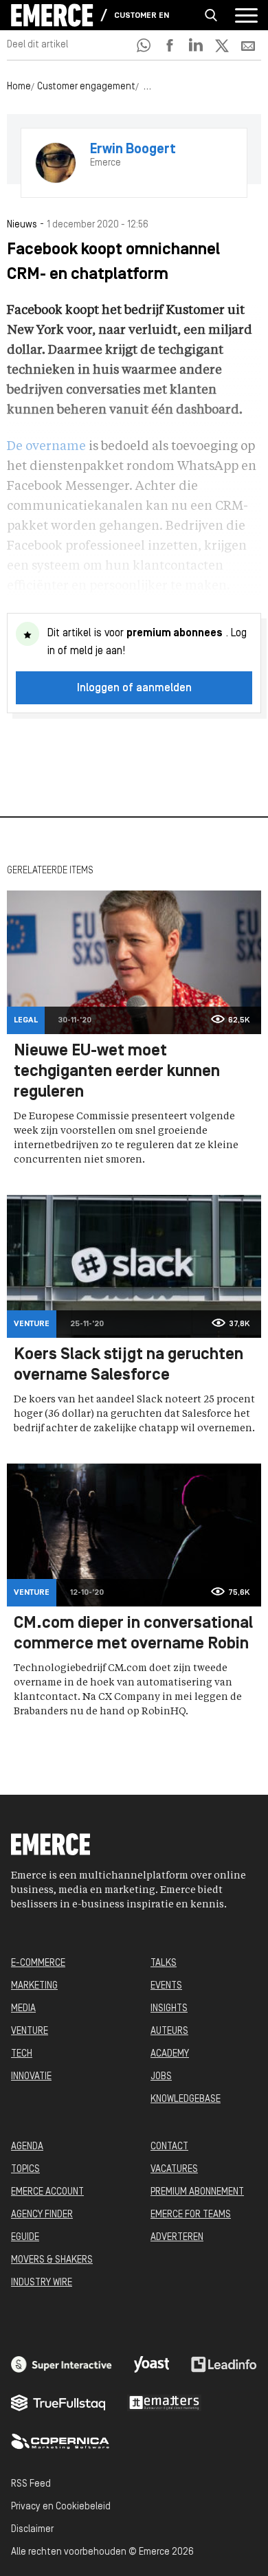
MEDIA (23, 2009)
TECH (22, 2054)
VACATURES (174, 2170)
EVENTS (166, 1986)
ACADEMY (170, 2054)
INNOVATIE (31, 2077)
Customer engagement (142, 16)
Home (19, 87)
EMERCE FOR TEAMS (191, 2215)
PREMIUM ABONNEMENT (197, 2192)
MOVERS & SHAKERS (52, 2260)
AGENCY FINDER (42, 2215)
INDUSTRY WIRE (42, 2283)
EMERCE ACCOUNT (47, 2192)
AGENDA (27, 2147)
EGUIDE (25, 2238)
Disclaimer (32, 2530)
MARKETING (34, 1986)
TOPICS (25, 2170)
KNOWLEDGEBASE (186, 2099)
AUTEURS (169, 2031)
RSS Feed (31, 2484)
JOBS (161, 2077)
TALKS (164, 1963)
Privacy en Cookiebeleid (61, 2507)
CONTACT (169, 2147)
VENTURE (30, 2031)
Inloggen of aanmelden (134, 688)
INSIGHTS (169, 2009)
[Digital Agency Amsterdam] (62, 2364)
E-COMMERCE (38, 1963)
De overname (46, 447)
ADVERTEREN (177, 2238)
